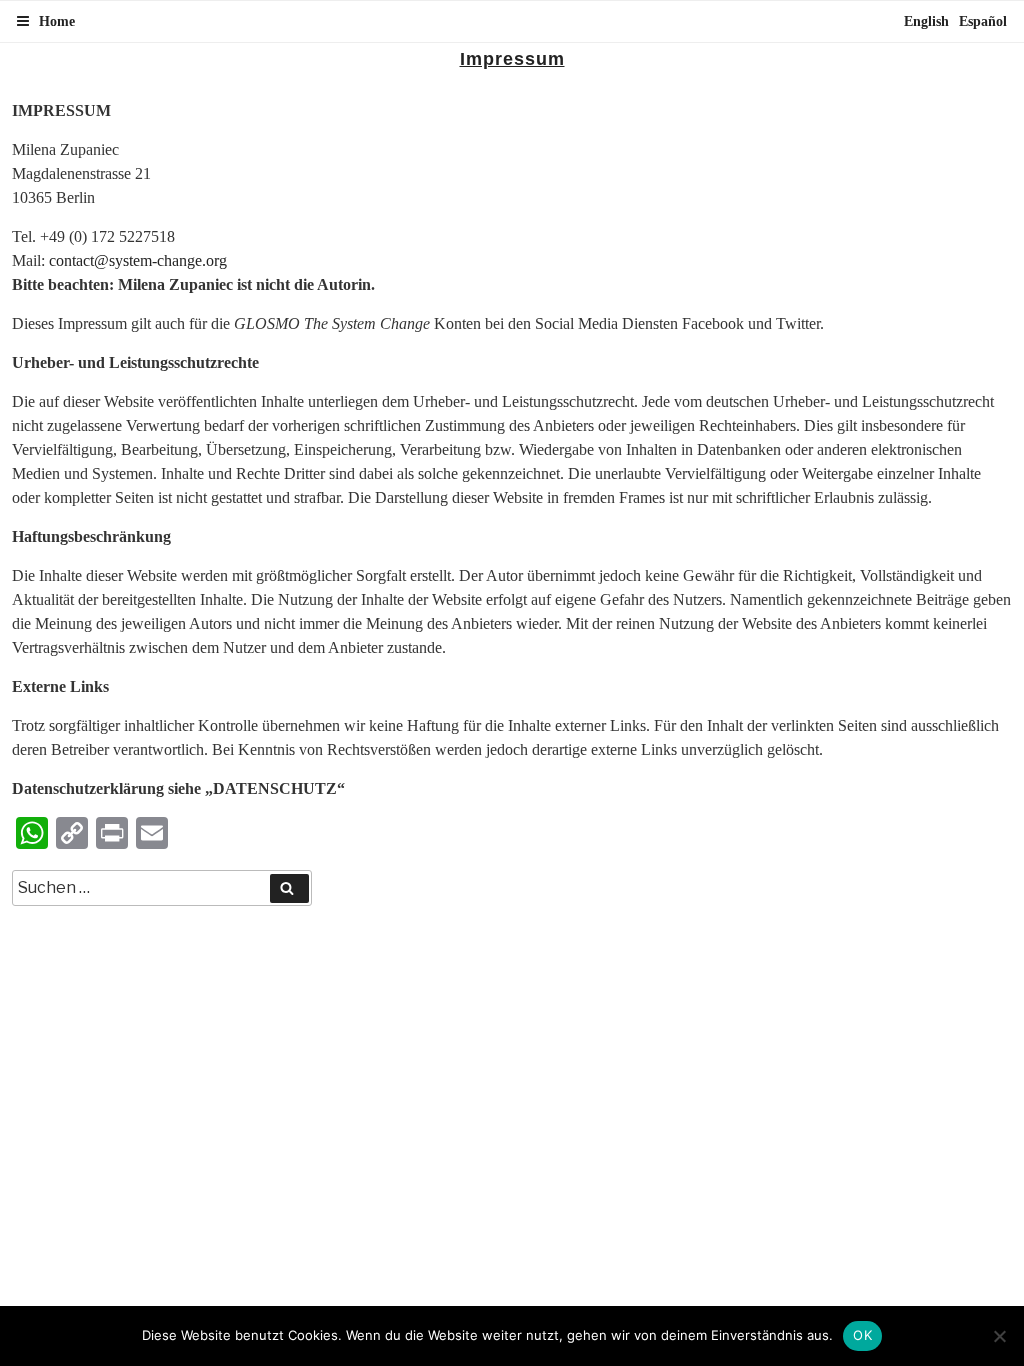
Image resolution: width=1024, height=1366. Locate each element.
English (926, 21)
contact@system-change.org (138, 260)
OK (862, 1335)
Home (57, 21)
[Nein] (999, 1336)
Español (983, 21)
